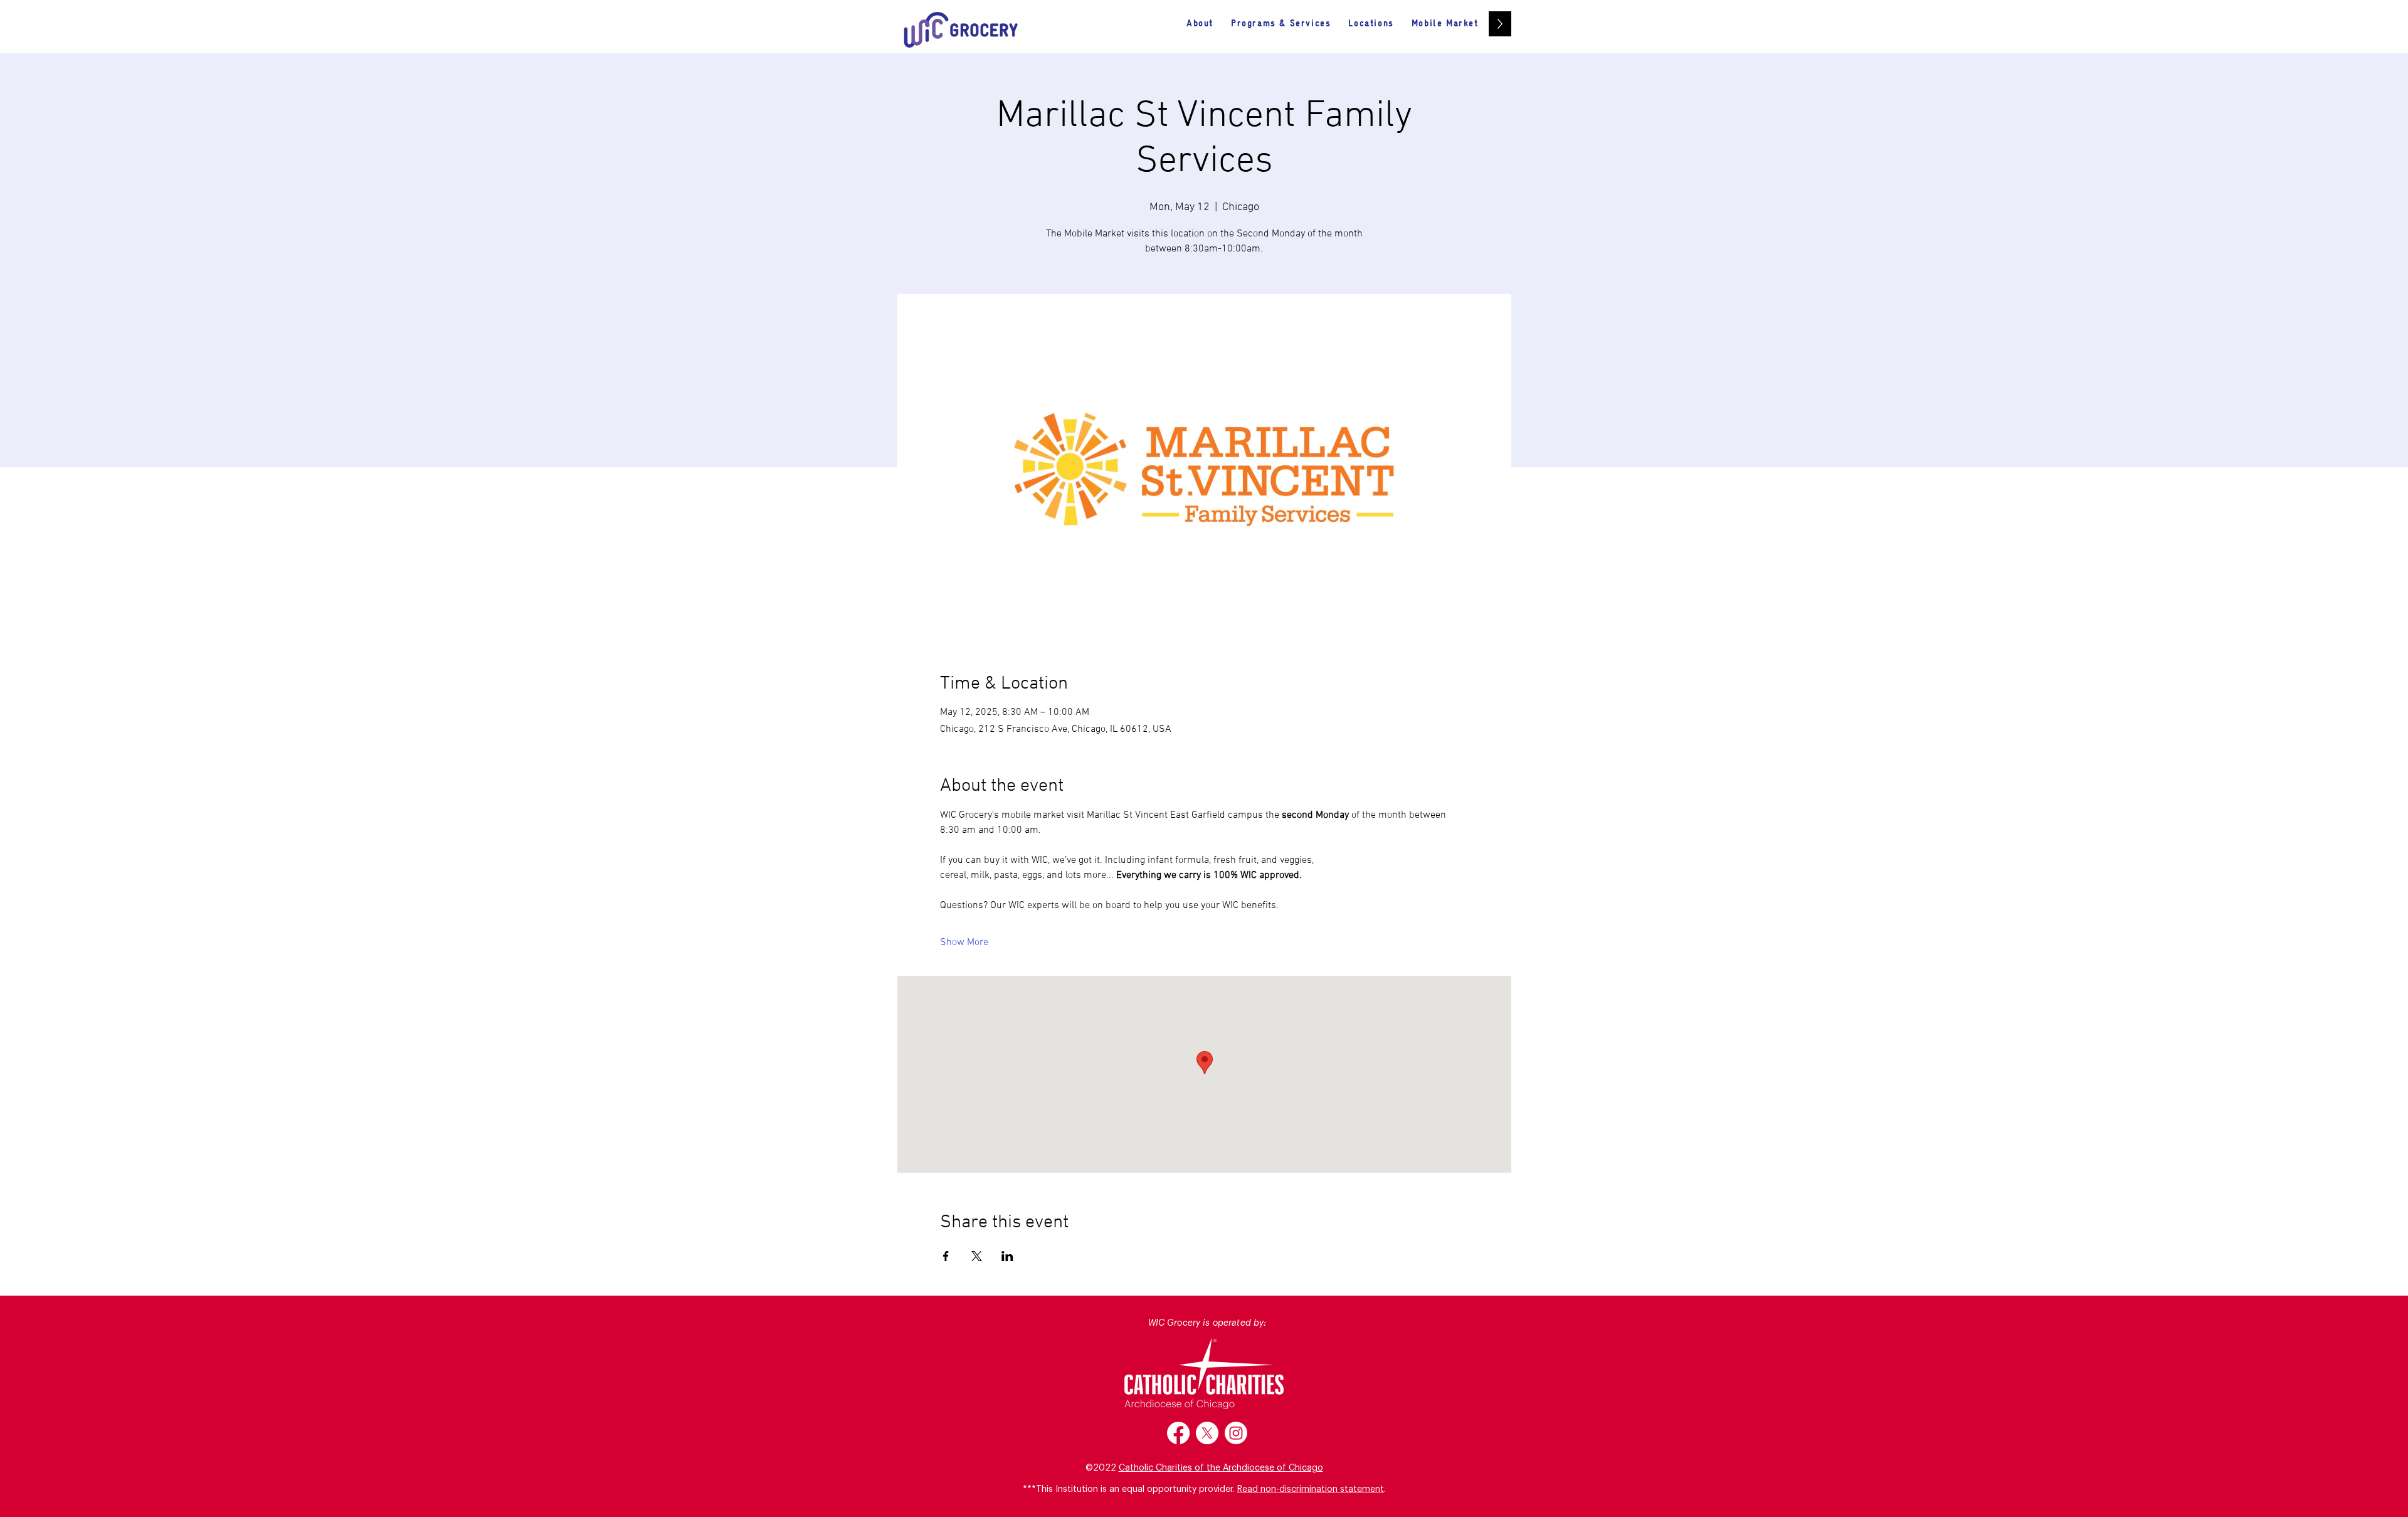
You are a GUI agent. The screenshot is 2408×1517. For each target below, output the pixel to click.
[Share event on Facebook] (946, 1256)
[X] (1207, 1433)
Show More (964, 943)
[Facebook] (1178, 1433)
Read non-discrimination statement (1311, 1489)
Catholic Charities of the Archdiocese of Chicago (1221, 1468)
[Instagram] (1236, 1433)
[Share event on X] (977, 1256)
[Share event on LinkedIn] (1007, 1256)
